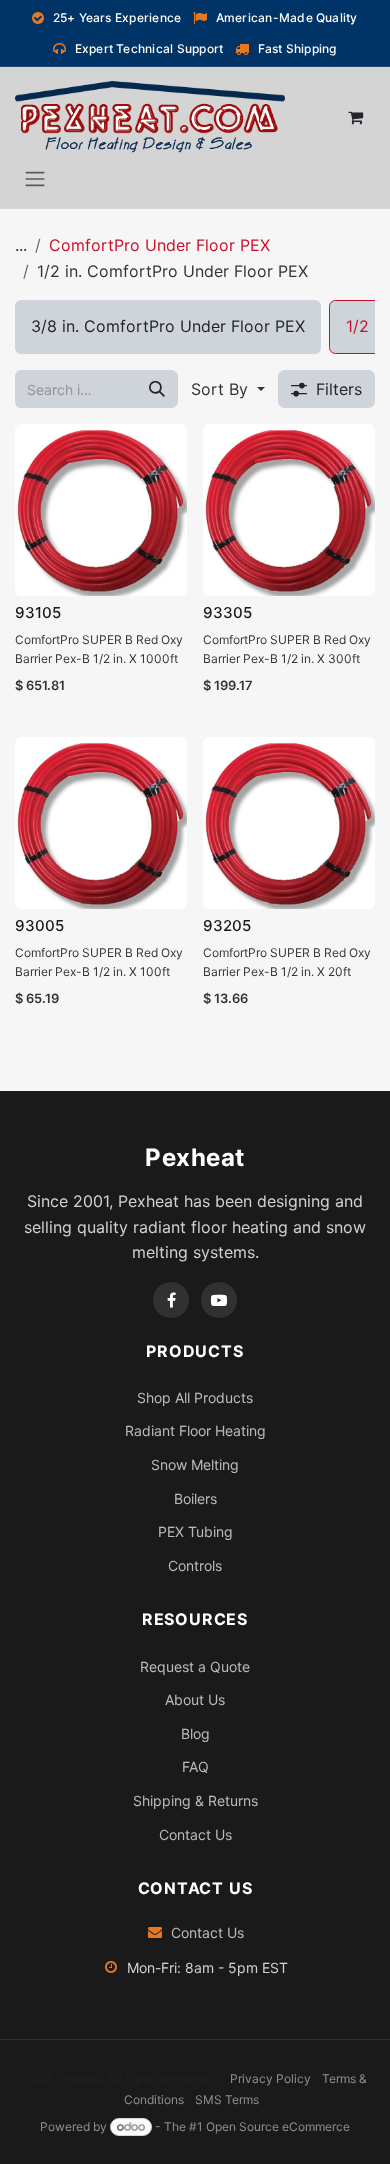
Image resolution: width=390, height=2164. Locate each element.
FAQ (195, 1766)
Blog (195, 1733)
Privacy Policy (270, 2078)
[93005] (101, 823)
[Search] (157, 389)
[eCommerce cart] (355, 117)
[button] (228, 389)
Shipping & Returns (195, 1800)
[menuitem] (168, 327)
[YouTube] (219, 1300)
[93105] (101, 510)
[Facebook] (171, 1300)
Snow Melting (195, 1464)
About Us (195, 1699)
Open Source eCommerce (278, 2126)
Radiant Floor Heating (195, 1430)
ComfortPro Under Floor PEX (159, 245)
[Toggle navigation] (35, 178)
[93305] (289, 510)
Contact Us (195, 1834)
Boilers (195, 1498)
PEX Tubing (195, 1531)
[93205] (289, 823)
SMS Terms (227, 2099)
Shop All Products (195, 1397)
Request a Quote (195, 1666)
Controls (195, 1565)
